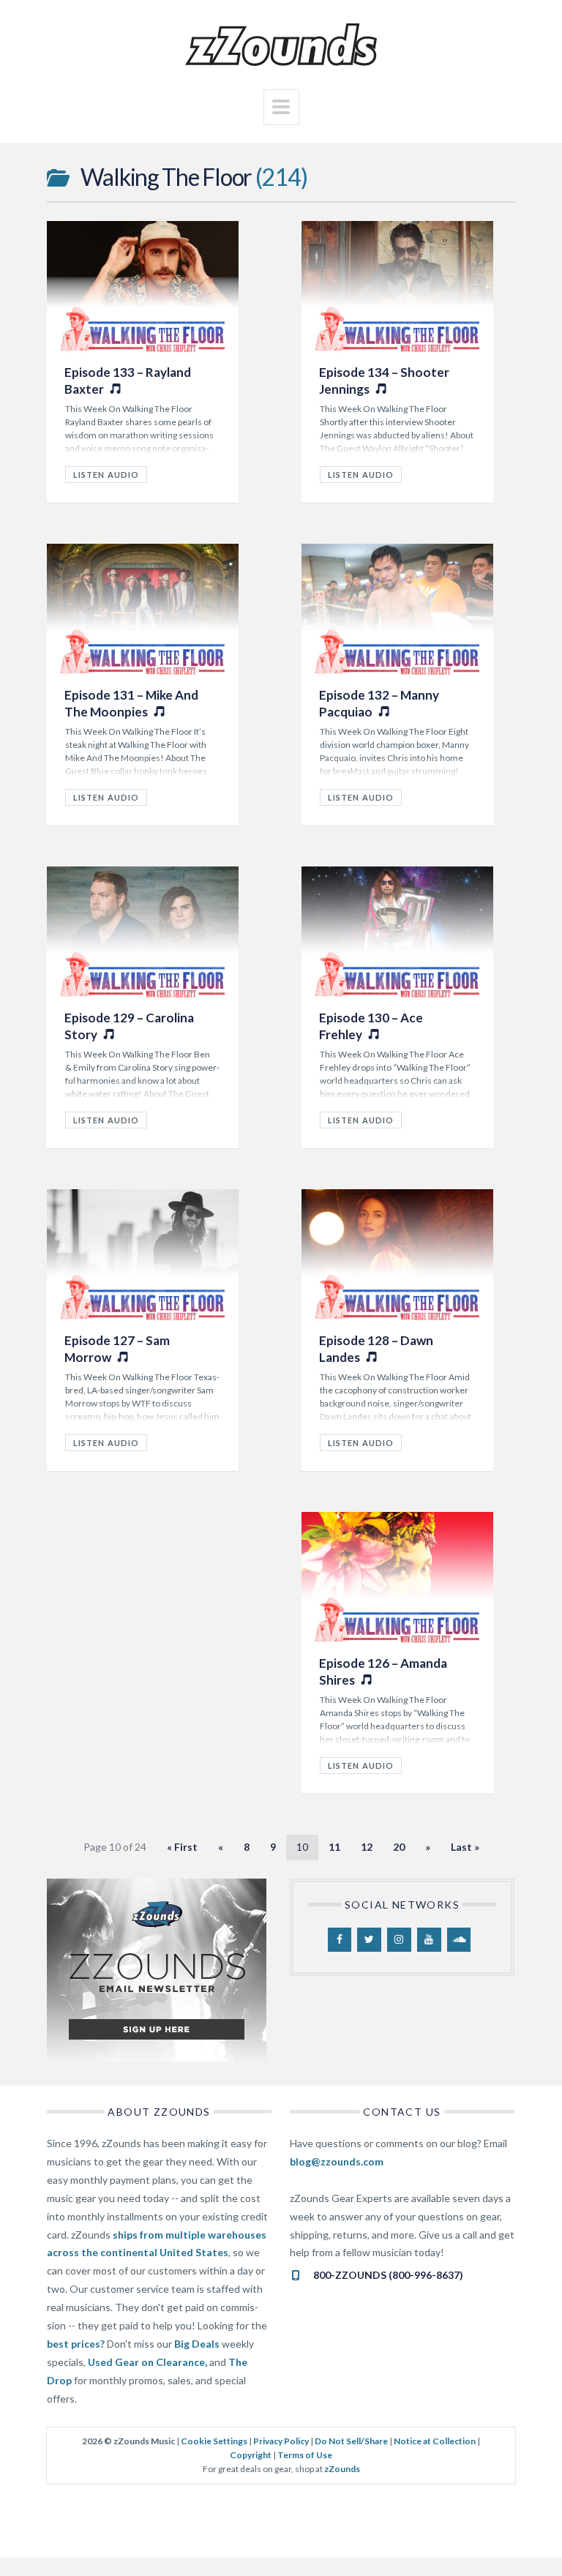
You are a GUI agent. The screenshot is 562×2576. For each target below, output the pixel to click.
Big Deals (197, 2344)
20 (399, 1847)
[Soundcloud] (459, 1940)
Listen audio (361, 475)
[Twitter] (369, 1940)
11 (334, 1847)
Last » (465, 1847)
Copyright (251, 2455)
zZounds (342, 2469)
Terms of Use (305, 2455)
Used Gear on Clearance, (147, 2362)
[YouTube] (429, 1940)
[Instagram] (399, 1940)
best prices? (76, 2344)
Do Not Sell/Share (351, 2441)
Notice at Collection (435, 2441)
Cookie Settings (214, 2441)
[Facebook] (340, 1940)
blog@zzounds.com (337, 2161)
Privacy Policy (281, 2441)
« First (182, 1847)
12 (367, 1847)
